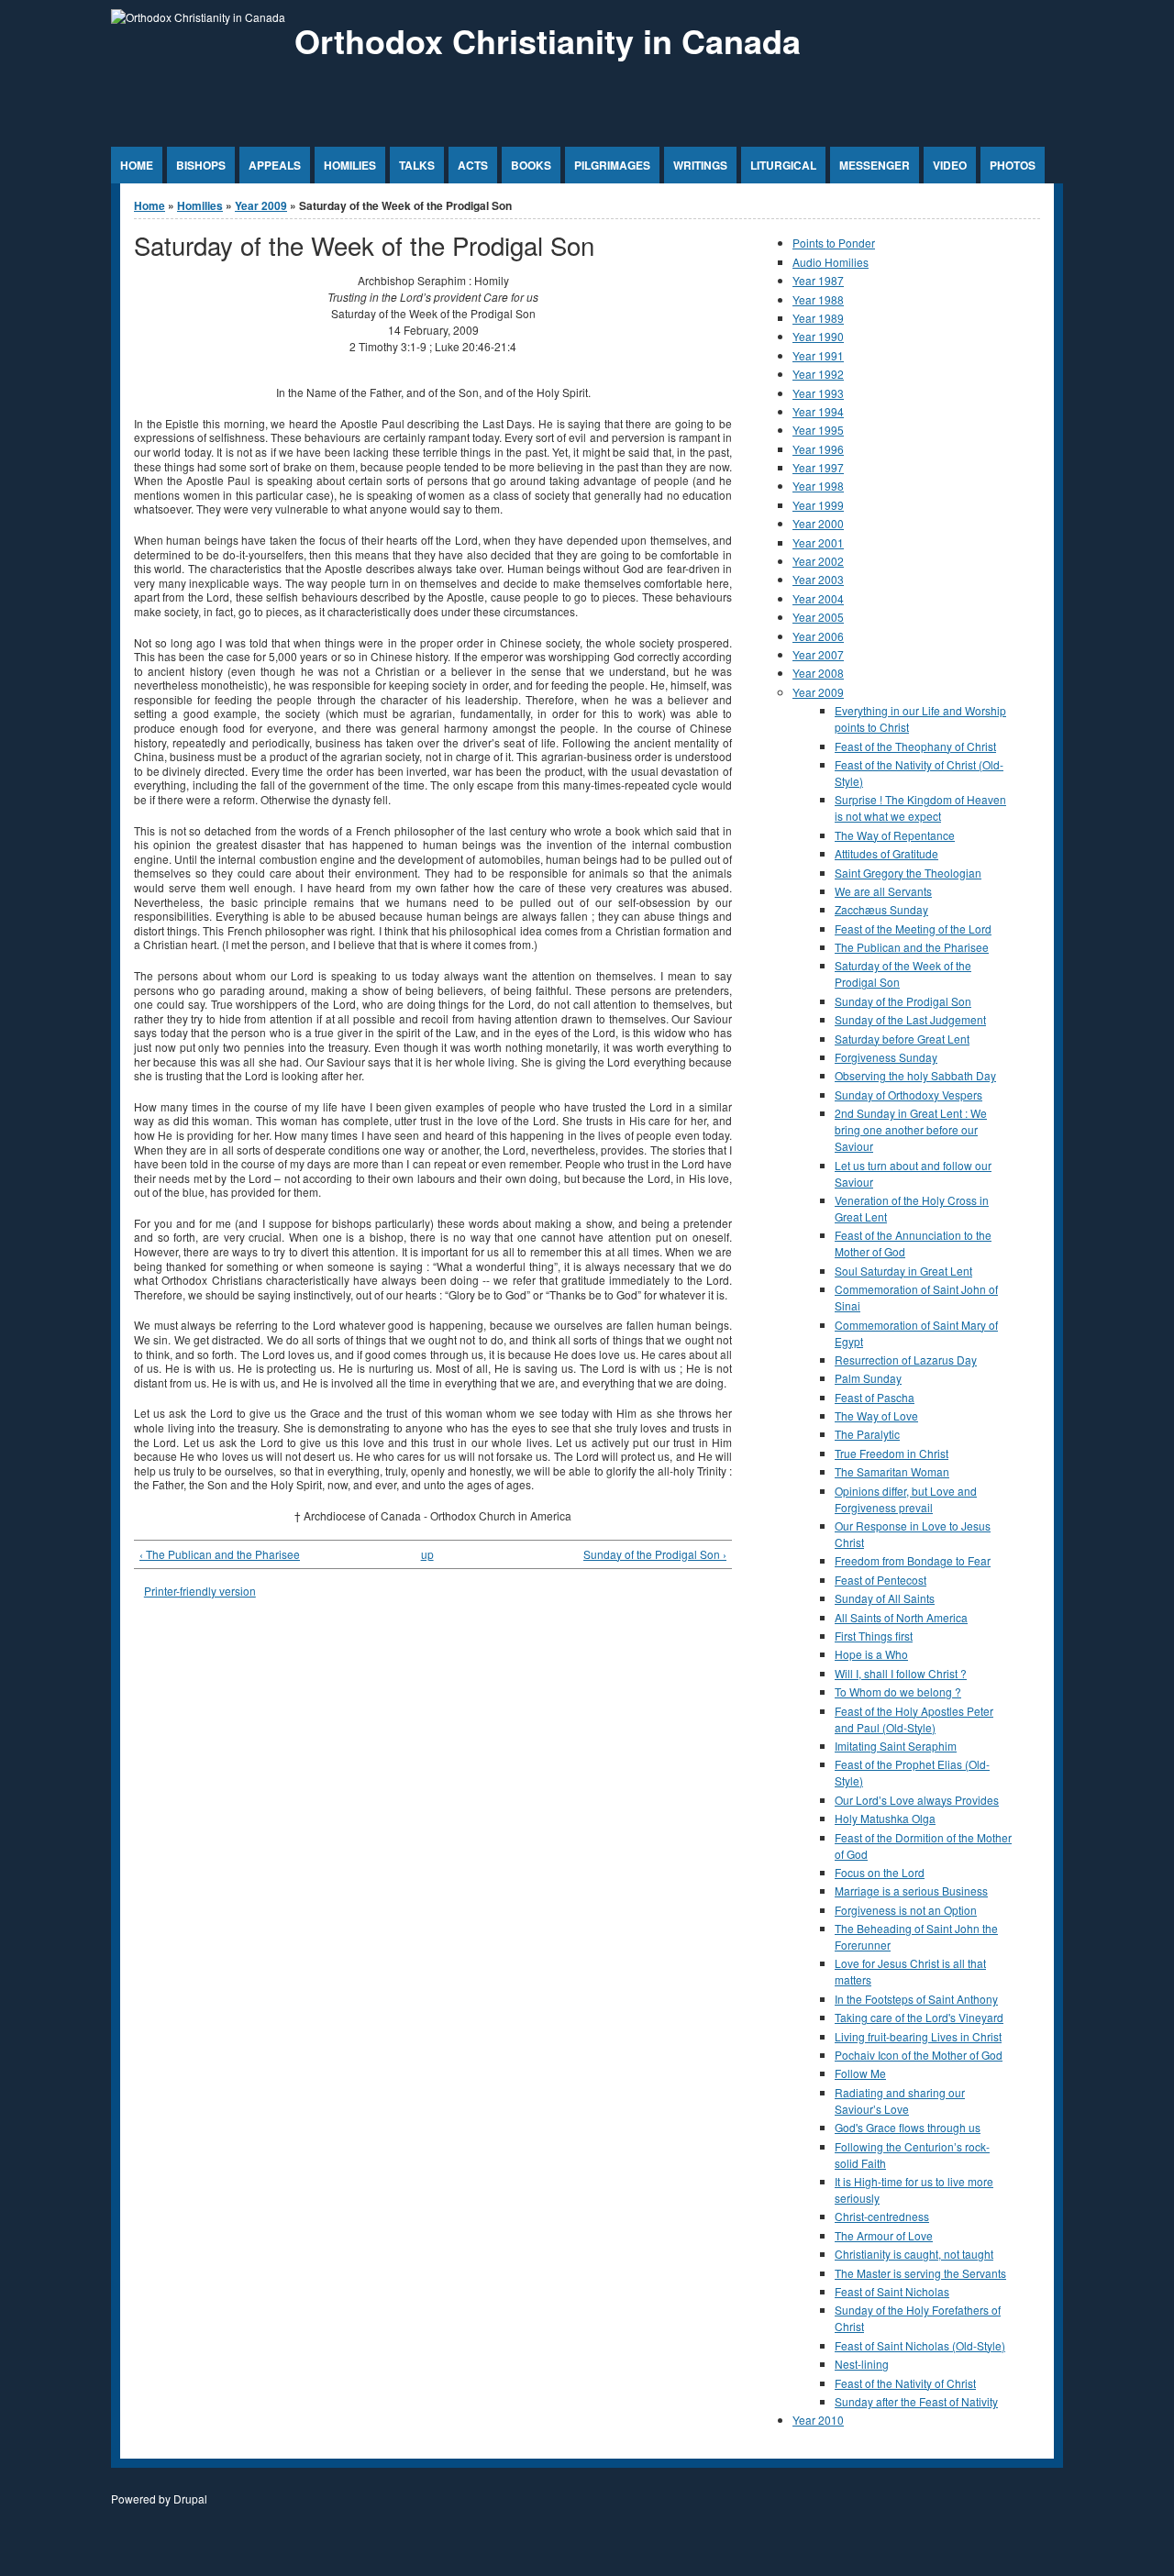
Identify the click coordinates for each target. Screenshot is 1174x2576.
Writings (700, 165)
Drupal (190, 2499)
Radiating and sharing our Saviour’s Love (900, 2101)
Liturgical (783, 165)
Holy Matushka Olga (885, 1818)
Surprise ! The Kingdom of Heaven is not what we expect (920, 807)
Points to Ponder (834, 243)
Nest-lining (862, 2364)
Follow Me (860, 2073)
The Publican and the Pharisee (912, 947)
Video (950, 165)
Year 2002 (818, 561)
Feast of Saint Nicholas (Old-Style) (920, 2345)
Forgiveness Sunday (886, 1057)
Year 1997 (818, 467)
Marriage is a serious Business (911, 1891)
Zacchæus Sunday (881, 909)
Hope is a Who (871, 1654)
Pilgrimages (612, 165)
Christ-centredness (882, 2216)
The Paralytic (867, 1434)
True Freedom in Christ (892, 1453)
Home (137, 165)
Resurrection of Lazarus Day (906, 1360)
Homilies (350, 165)
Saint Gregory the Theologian (908, 873)
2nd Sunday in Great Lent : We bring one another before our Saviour (911, 1129)
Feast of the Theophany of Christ (915, 746)
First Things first (874, 1636)
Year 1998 (818, 486)
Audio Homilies (831, 262)
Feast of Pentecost (880, 1580)
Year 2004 (818, 598)
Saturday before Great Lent (902, 1039)
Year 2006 (818, 636)
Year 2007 (818, 654)
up (427, 1554)
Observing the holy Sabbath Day (915, 1075)
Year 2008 (818, 673)
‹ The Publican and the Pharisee (220, 1554)
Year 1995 (818, 430)
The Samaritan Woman (892, 1471)
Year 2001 (818, 542)
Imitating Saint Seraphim (896, 1746)
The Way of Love (876, 1415)
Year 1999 (818, 505)
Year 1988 (818, 299)
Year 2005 (818, 617)
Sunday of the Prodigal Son (903, 1001)
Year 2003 (818, 579)
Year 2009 (261, 205)
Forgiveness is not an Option (906, 1910)
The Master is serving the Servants (920, 2273)
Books (531, 165)
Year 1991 (818, 355)
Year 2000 (818, 523)
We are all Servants (883, 891)
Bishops (201, 165)
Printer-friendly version (200, 1591)
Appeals (275, 165)
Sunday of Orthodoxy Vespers (908, 1095)
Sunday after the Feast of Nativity (916, 2401)
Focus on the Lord (880, 1872)
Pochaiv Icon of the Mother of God (919, 2055)
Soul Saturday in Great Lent (903, 1271)
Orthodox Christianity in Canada (548, 40)
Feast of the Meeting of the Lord (913, 929)
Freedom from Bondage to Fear (913, 1560)
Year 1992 (818, 374)
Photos (1013, 165)
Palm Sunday (868, 1378)
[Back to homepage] (198, 17)
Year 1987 (818, 280)
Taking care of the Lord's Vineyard (919, 2017)
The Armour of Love (884, 2235)
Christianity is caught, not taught (914, 2254)
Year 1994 (818, 411)
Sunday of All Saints (885, 1598)
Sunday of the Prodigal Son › (655, 1554)
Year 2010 (818, 2420)
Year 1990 (818, 336)
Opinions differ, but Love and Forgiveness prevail (906, 1499)
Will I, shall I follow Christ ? (901, 1673)
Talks (417, 165)
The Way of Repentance (895, 835)
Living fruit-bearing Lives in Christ (918, 2036)
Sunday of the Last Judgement (910, 1019)
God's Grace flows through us (908, 2127)
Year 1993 (818, 393)
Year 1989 (818, 318)
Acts (473, 165)
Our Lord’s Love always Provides (917, 1800)
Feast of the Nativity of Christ (905, 2383)
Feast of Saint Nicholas (892, 2291)
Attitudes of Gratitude (886, 853)
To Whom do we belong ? (898, 1692)
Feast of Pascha (875, 1397)
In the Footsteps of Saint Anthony (916, 1999)
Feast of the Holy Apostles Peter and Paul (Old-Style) (914, 1719)
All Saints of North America (901, 1617)
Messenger (875, 165)
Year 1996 (818, 449)
